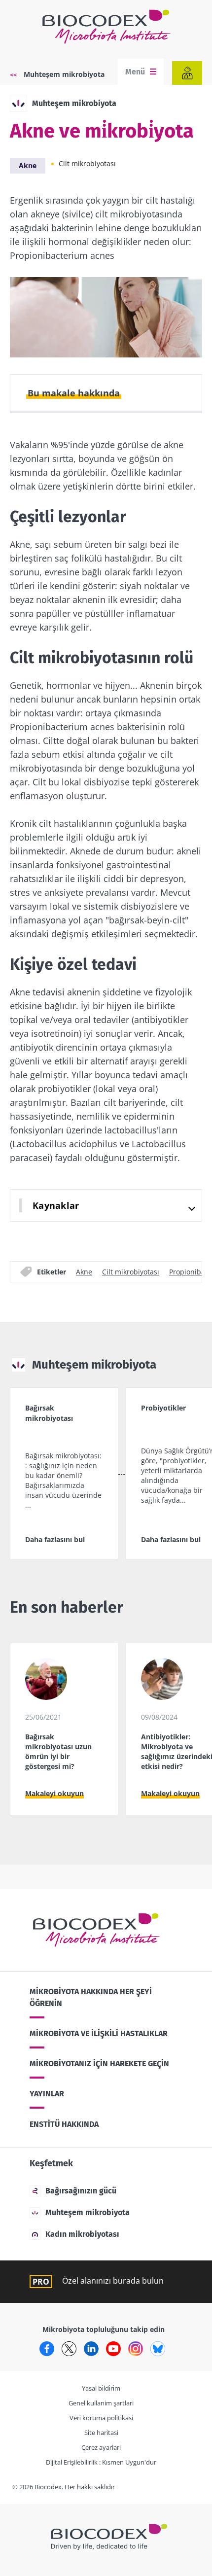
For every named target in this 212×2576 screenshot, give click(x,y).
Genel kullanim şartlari (101, 2403)
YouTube (113, 2349)
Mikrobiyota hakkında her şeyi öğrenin (91, 1997)
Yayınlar (47, 2094)
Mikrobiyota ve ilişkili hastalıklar (99, 2033)
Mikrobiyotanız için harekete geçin (99, 2064)
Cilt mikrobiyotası (87, 163)
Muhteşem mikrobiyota (64, 74)
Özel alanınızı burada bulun (113, 2281)
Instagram (136, 2349)
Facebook (47, 2349)
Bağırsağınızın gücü (81, 2191)
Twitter (69, 2349)
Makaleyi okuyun (54, 1793)
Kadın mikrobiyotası (82, 2234)
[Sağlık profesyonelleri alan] (187, 73)
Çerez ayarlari (101, 2447)
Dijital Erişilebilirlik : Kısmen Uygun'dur (101, 2462)
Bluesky (158, 2349)
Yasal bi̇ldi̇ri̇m (101, 2388)
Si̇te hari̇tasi (101, 2433)
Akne (28, 165)
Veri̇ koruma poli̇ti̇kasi (101, 2418)
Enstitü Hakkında (64, 2124)
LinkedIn (91, 2349)
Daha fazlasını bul (55, 1539)
